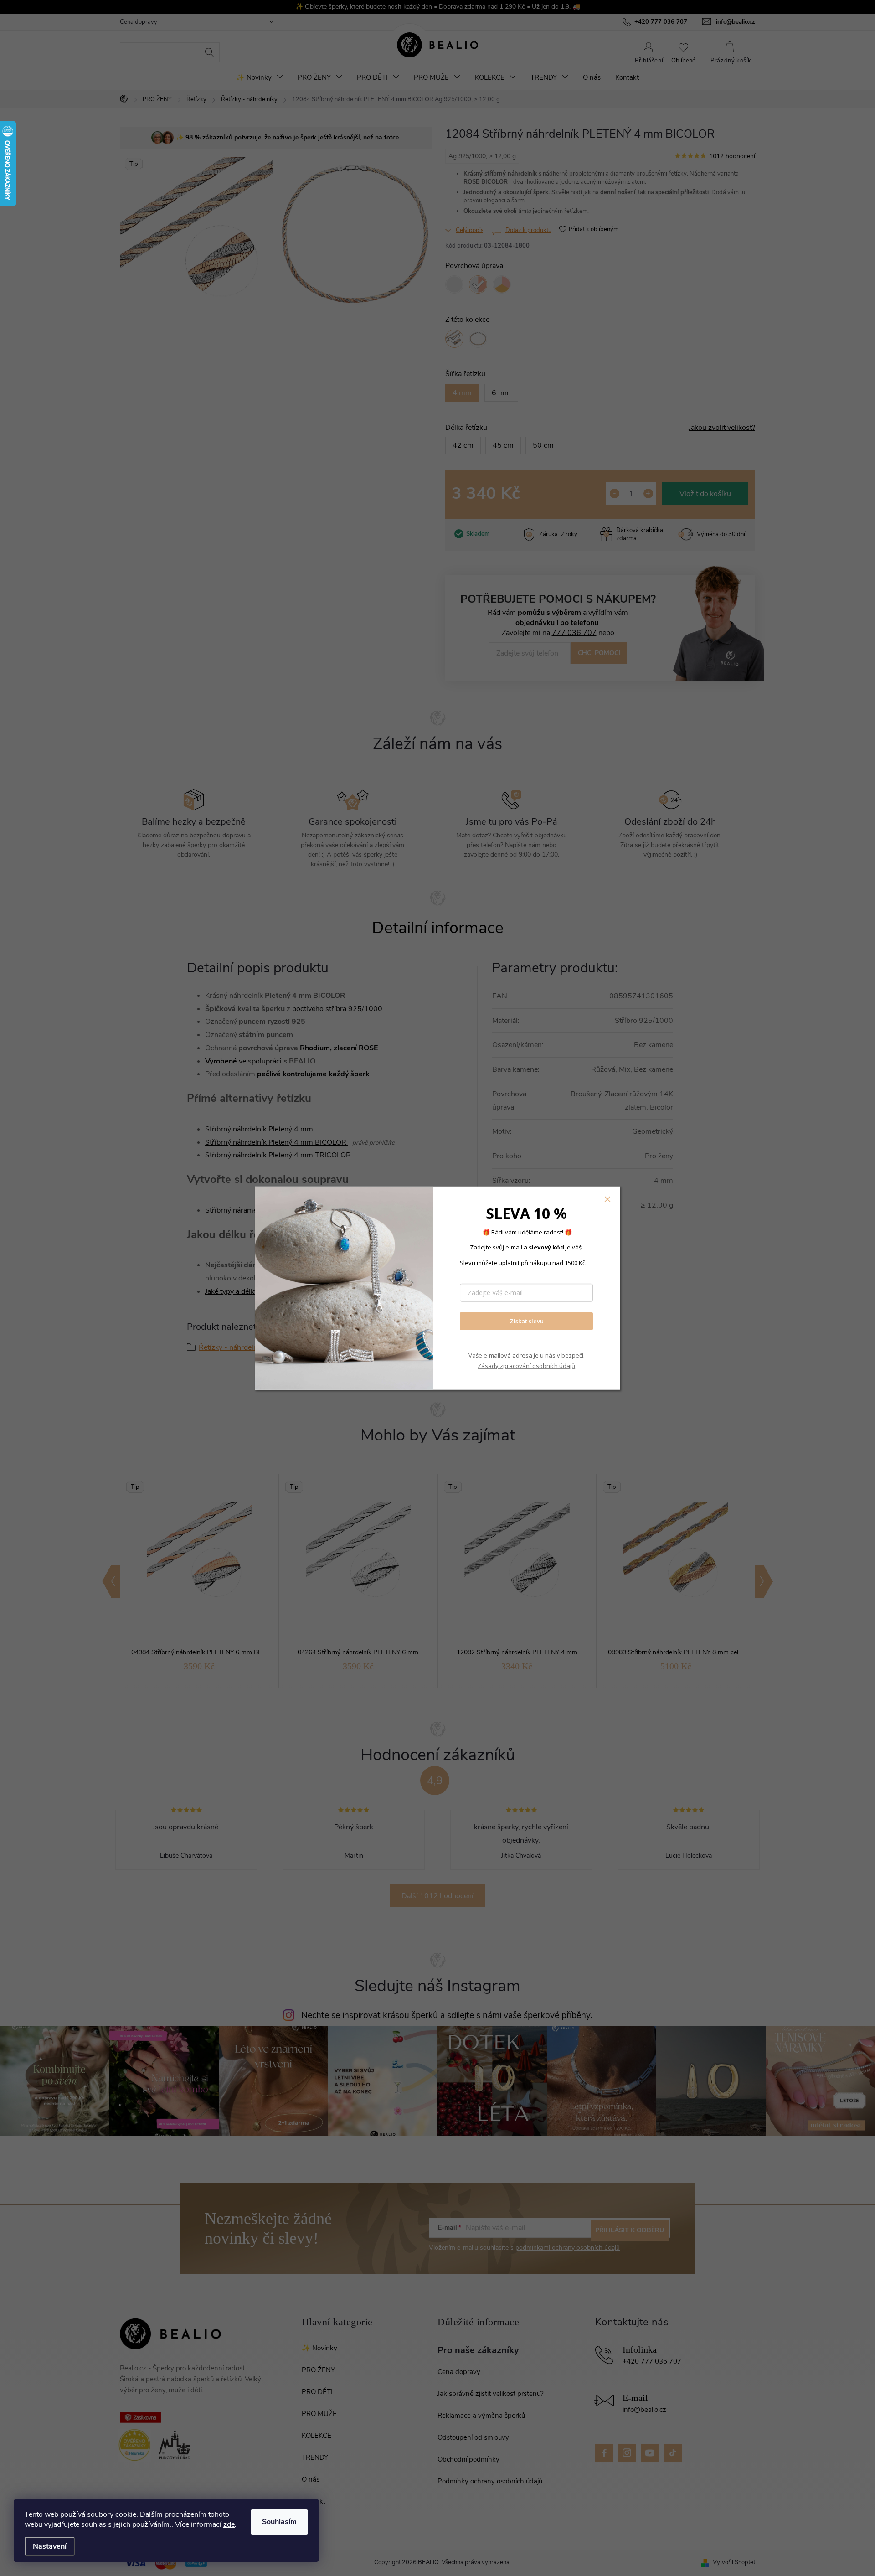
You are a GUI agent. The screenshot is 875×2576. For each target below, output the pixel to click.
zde (229, 2524)
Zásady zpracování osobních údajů (526, 1366)
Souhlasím (279, 2522)
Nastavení (50, 2546)
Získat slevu (527, 1321)
